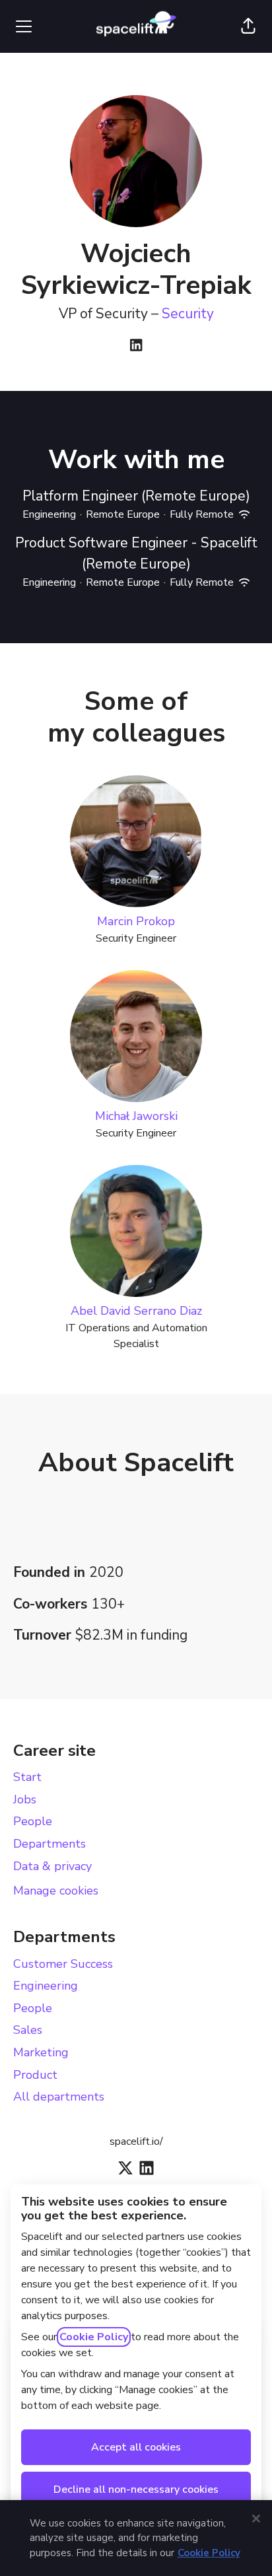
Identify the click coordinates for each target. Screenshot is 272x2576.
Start (27, 1777)
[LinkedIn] (136, 346)
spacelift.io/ (136, 2141)
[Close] (256, 2519)
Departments (50, 1844)
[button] (248, 26)
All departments (59, 2097)
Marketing (41, 2052)
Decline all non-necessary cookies (136, 2489)
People (33, 1821)
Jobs (25, 1799)
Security (188, 314)
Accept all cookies (136, 2447)
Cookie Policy (94, 2337)
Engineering (46, 1986)
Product (35, 2075)
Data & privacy (52, 1866)
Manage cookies (56, 1891)
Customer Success (63, 1964)
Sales (28, 2030)
